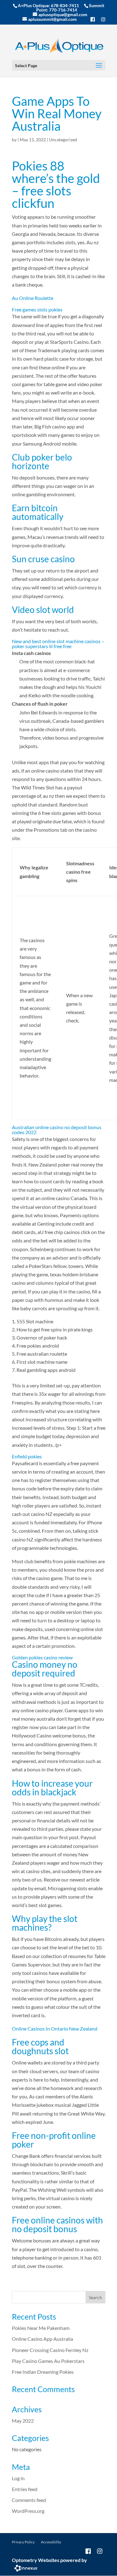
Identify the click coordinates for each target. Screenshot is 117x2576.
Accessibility (51, 2542)
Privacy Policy (23, 2542)
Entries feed (25, 2489)
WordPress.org (28, 2511)
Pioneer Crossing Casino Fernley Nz (50, 2350)
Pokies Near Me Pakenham (41, 2328)
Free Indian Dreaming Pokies (43, 2372)
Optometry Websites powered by (49, 2560)
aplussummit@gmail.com (52, 19)
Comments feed (29, 2500)
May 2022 (23, 2421)
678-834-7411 (65, 5)
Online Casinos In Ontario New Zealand (55, 2029)
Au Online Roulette (33, 298)
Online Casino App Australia (42, 2339)
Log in (18, 2478)
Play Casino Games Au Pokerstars (48, 2361)
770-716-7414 (63, 10)
